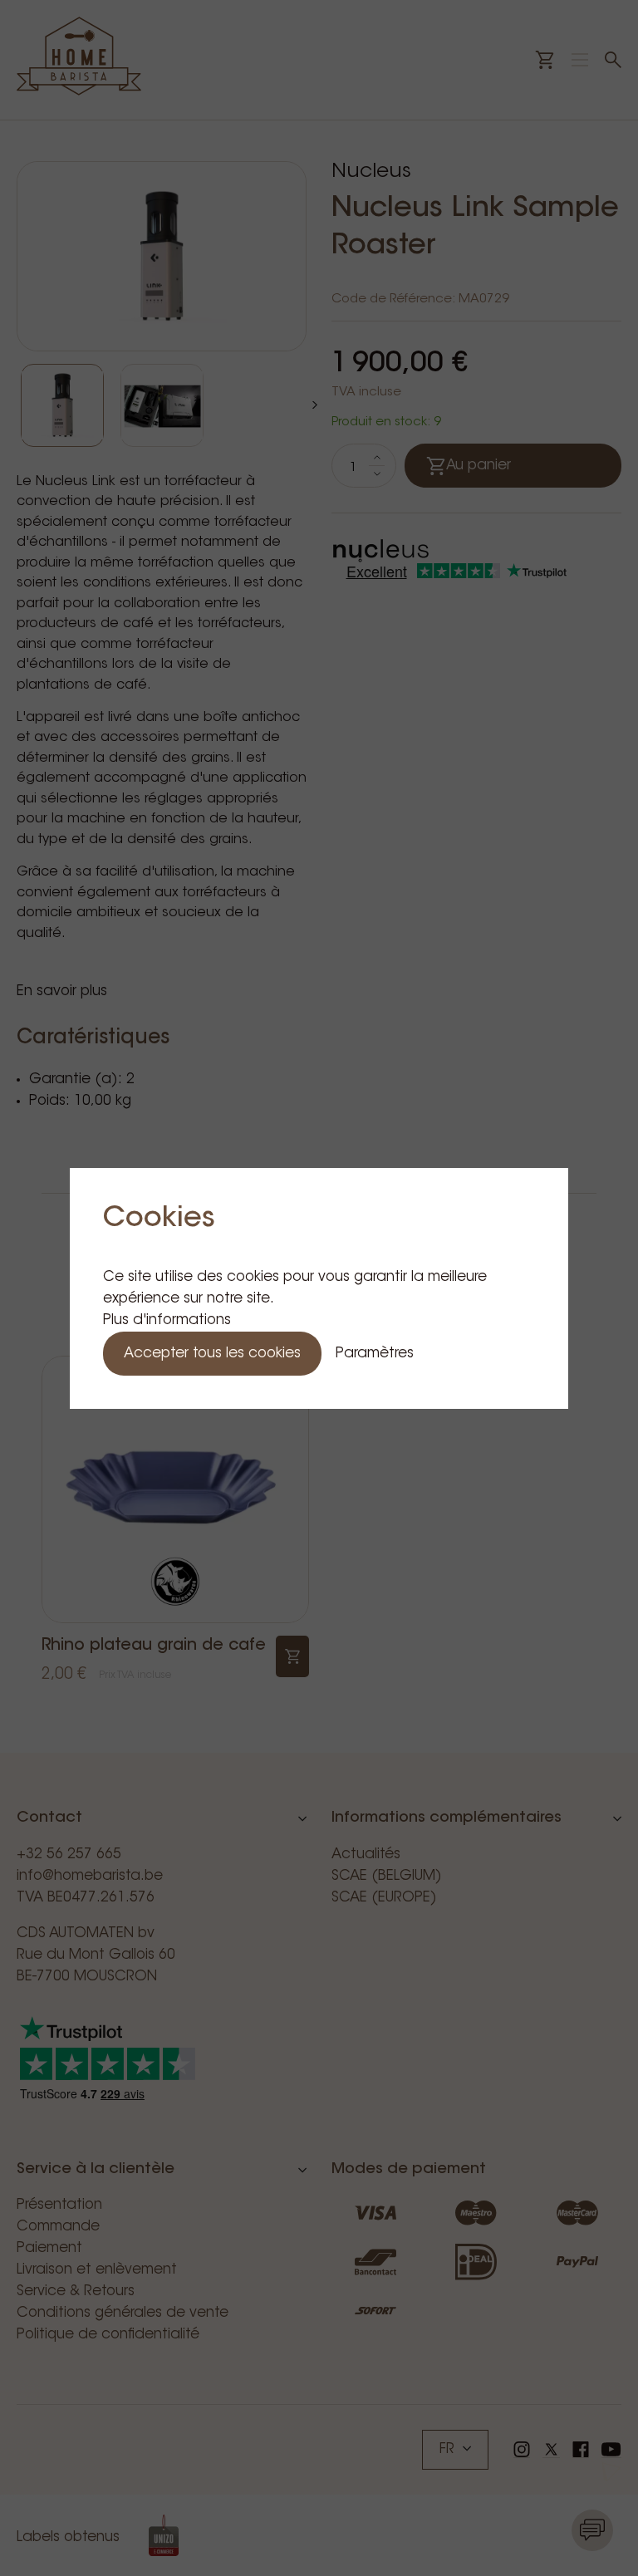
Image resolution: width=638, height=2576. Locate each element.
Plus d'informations (167, 1320)
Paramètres (375, 1354)
